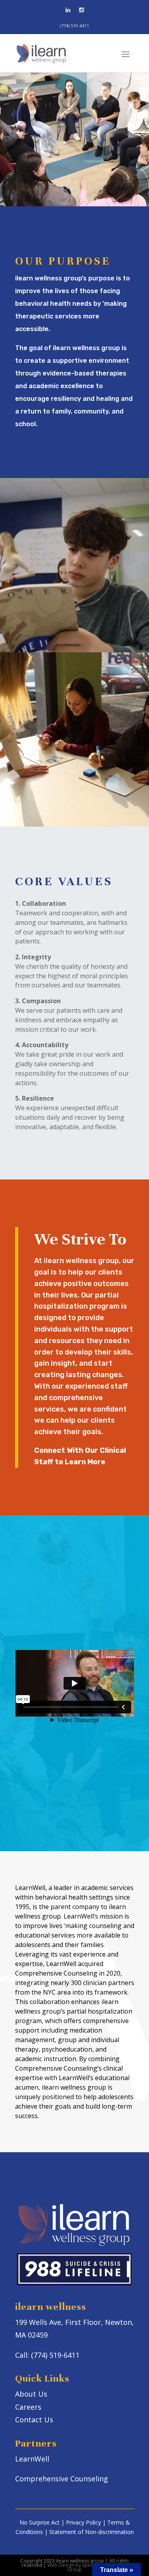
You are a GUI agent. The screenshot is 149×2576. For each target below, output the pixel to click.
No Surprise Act (40, 2522)
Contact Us (72, 159)
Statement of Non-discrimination (92, 2532)
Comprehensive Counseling (62, 2479)
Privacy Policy (83, 2522)
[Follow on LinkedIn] (68, 10)
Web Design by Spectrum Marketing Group (87, 2567)
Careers (28, 2407)
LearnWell (32, 2459)
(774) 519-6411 (74, 26)
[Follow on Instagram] (81, 10)
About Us (31, 2394)
